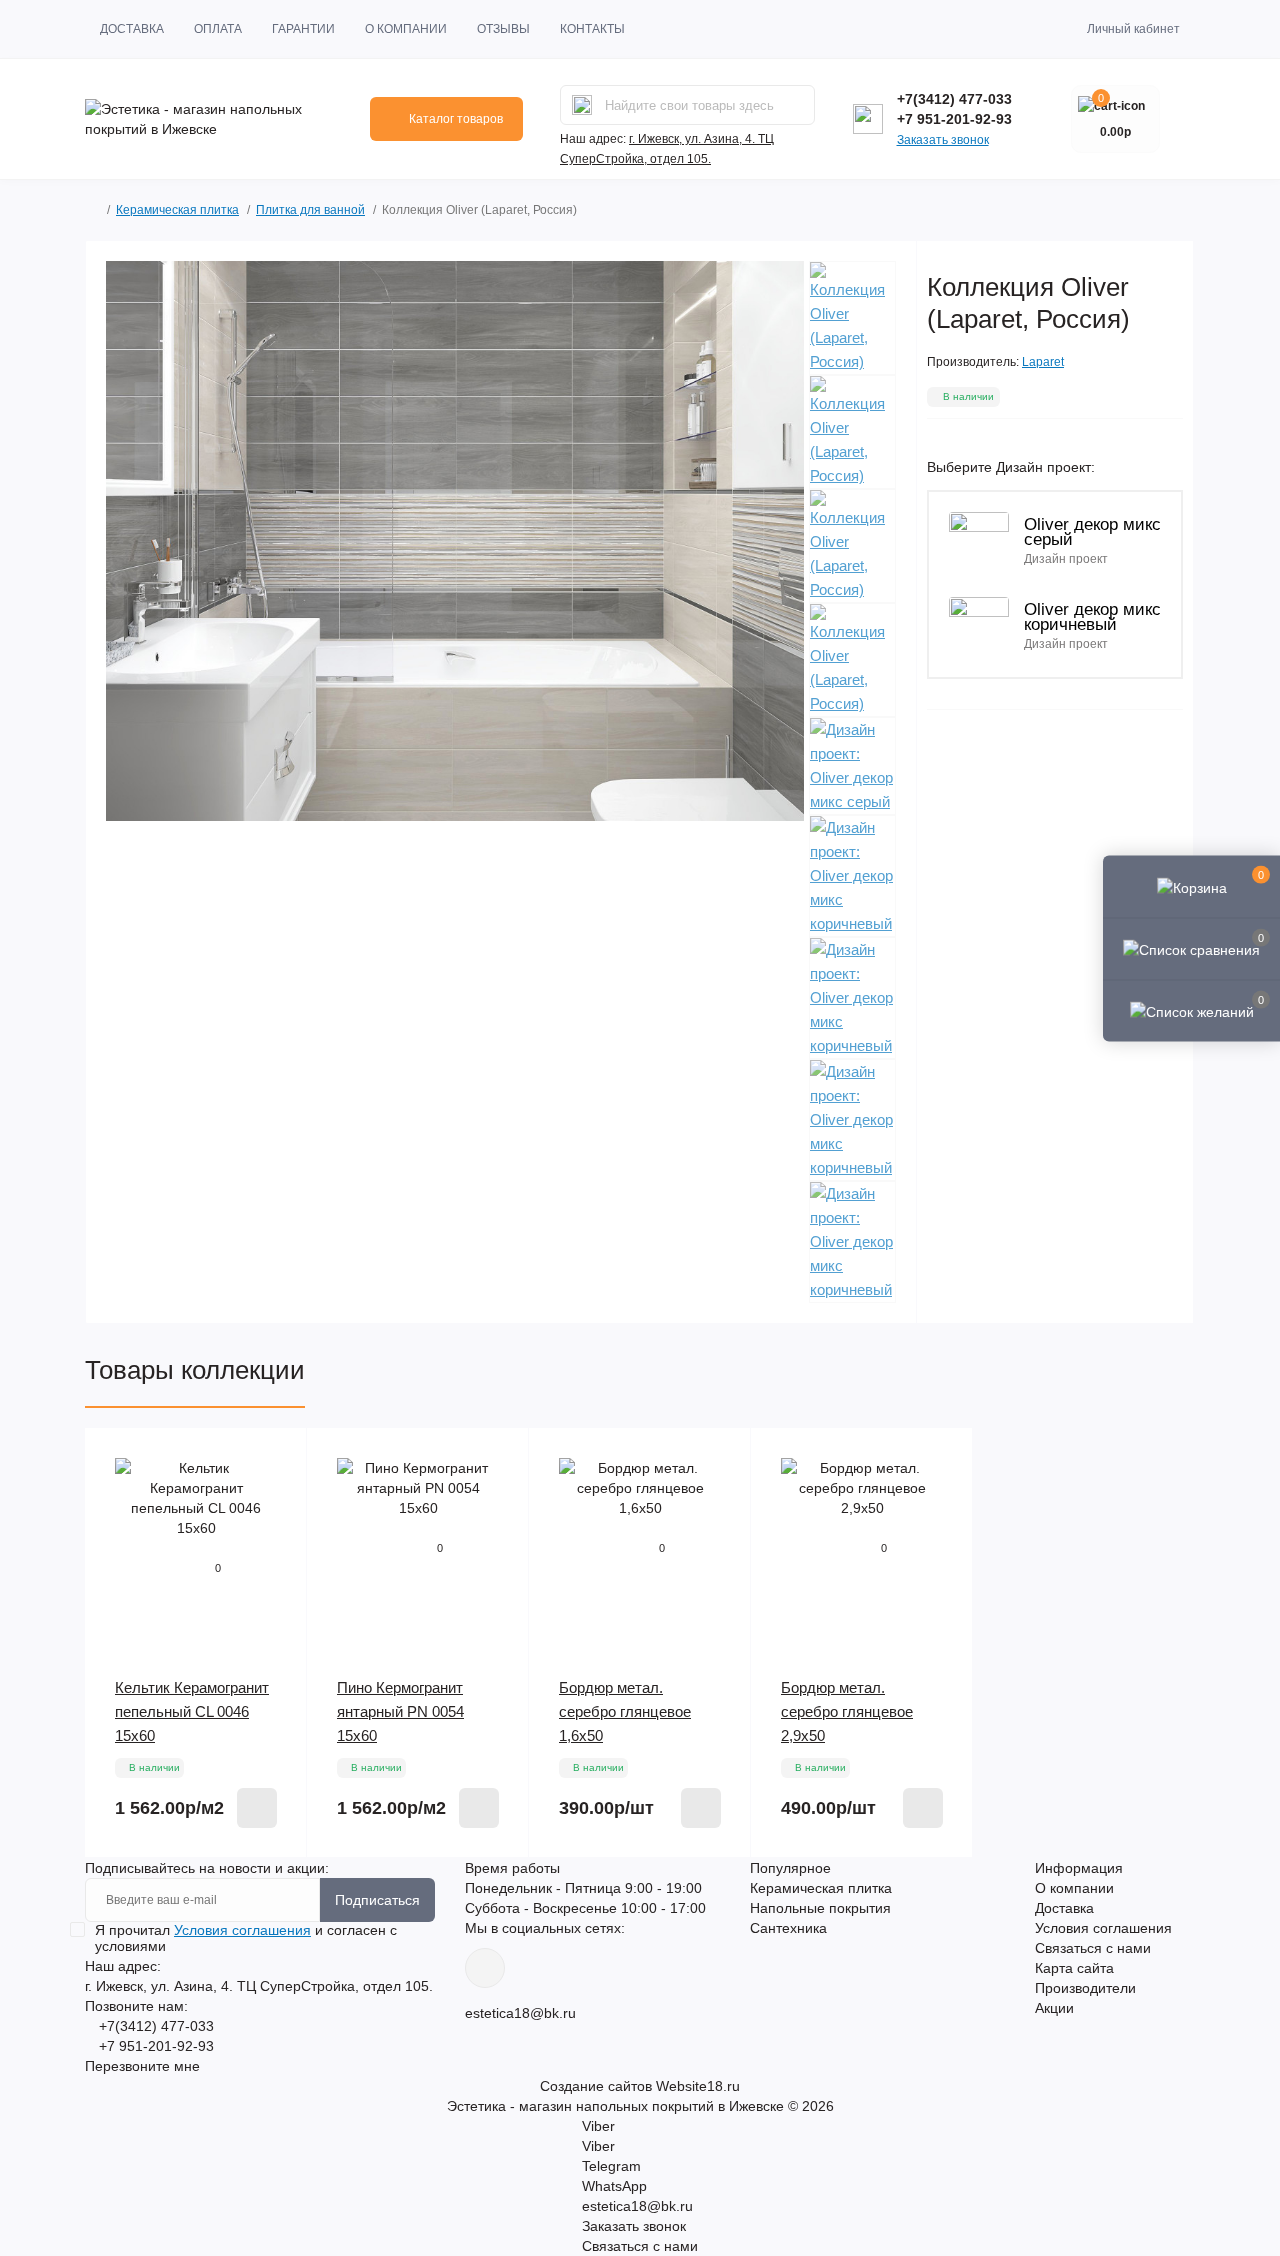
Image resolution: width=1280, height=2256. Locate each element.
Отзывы (503, 29)
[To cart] (257, 1808)
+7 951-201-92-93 (954, 119)
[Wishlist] (277, 1458)
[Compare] (277, 1496)
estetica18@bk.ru (520, 2013)
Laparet (1043, 362)
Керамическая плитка (177, 210)
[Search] (582, 105)
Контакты (592, 29)
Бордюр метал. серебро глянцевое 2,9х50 (847, 1711)
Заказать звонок (943, 140)
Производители (1085, 1988)
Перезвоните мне (142, 2066)
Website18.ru (698, 2086)
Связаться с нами (1093, 1948)
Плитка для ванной (310, 210)
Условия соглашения (1103, 1928)
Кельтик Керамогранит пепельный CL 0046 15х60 (192, 1711)
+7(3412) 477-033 (954, 99)
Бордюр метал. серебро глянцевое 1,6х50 (625, 1711)
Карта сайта (1074, 1968)
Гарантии (303, 29)
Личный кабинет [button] (1133, 29)
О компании (406, 29)
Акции (1054, 2008)
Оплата (218, 29)
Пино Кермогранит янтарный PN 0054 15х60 (400, 1711)
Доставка (132, 29)
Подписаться (377, 1900)
